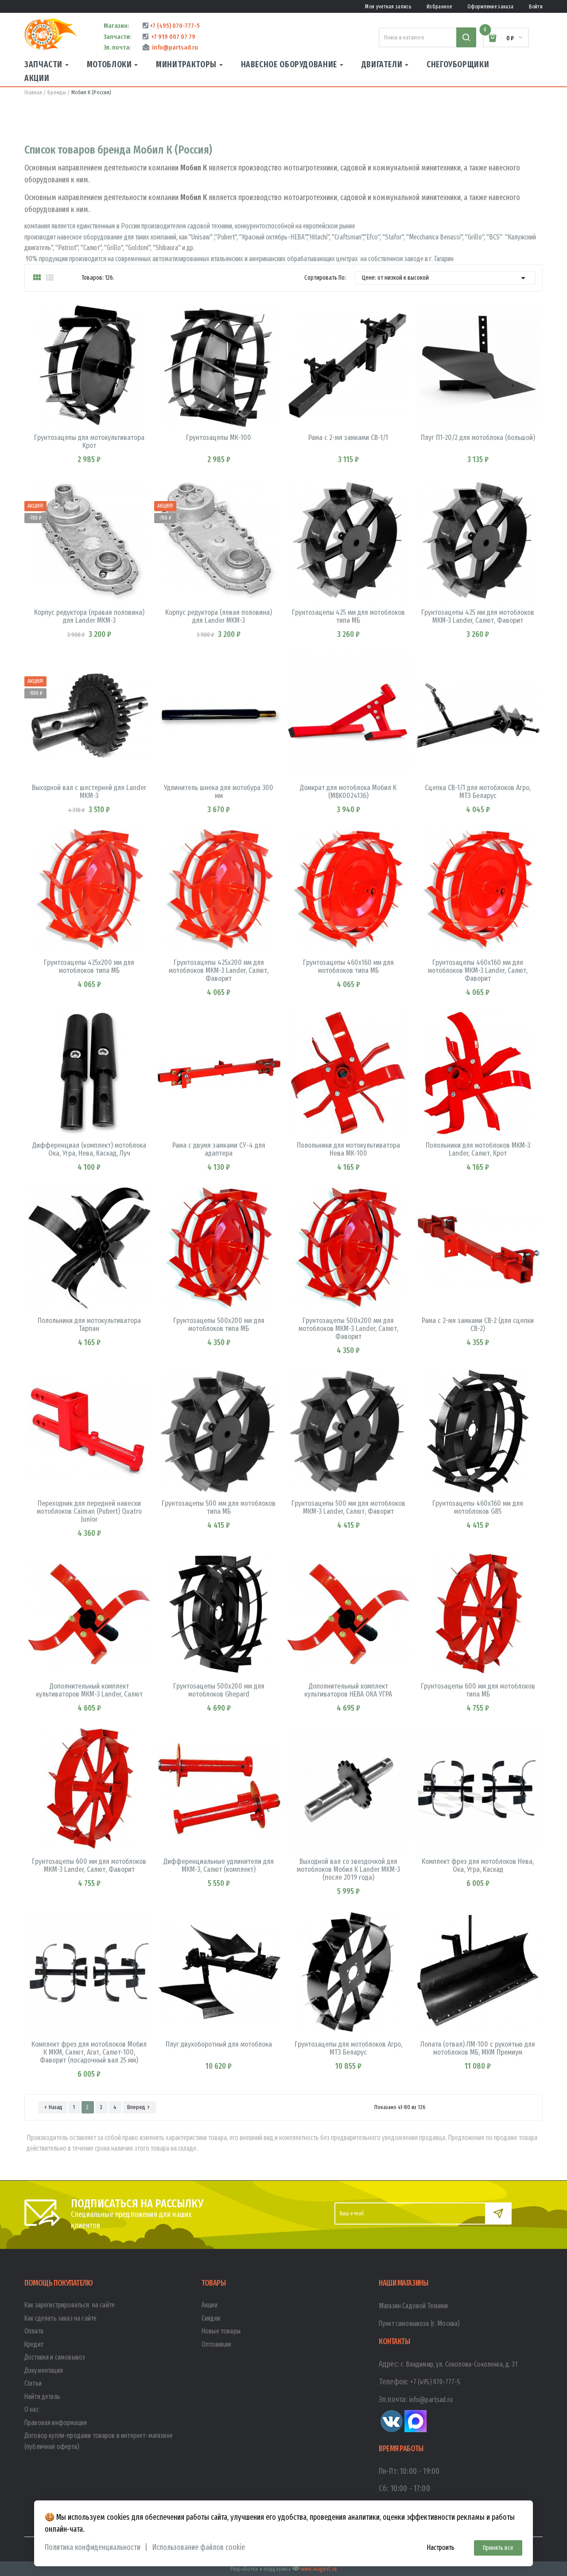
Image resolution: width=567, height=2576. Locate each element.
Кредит (34, 2344)
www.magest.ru (319, 2569)
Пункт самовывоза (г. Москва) (419, 2323)
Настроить (441, 2547)
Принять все (498, 2548)
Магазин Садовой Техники (414, 2306)
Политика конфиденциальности (93, 2547)
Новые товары (221, 2331)
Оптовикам (216, 2344)
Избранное (439, 7)
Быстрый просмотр (62, 437)
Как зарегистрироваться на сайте (70, 2305)
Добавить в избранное (116, 437)
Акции (210, 2305)
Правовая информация (56, 2423)
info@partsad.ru (174, 47)
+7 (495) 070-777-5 (174, 26)
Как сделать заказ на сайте (60, 2318)
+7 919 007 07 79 (172, 37)
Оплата (34, 2331)
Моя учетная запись (388, 7)
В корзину (89, 437)
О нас (32, 2409)
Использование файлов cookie (199, 2547)
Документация (44, 2370)
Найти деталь (42, 2397)
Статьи (33, 2383)
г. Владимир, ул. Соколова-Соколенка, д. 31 (459, 2364)
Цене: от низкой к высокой (445, 278)
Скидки (211, 2318)
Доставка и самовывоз (55, 2357)
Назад (52, 2107)
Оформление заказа (490, 7)
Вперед (139, 2107)
